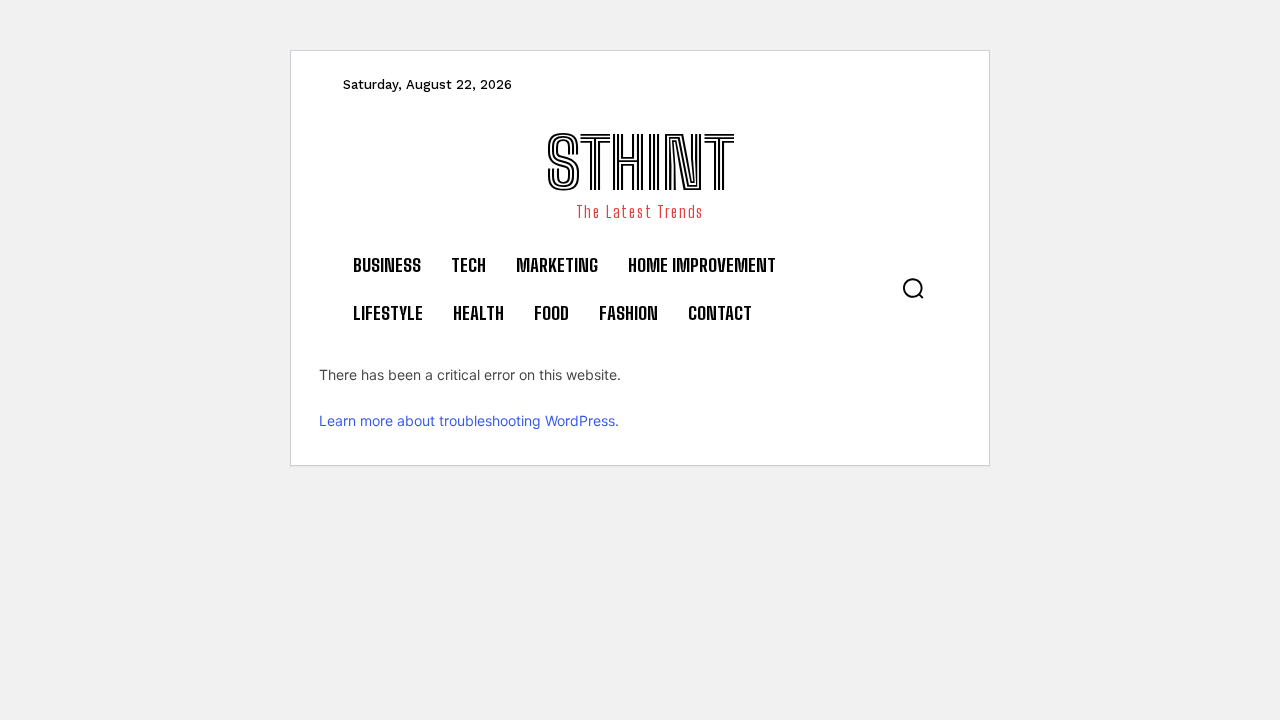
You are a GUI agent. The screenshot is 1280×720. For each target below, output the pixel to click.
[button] (913, 288)
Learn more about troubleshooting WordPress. (469, 420)
